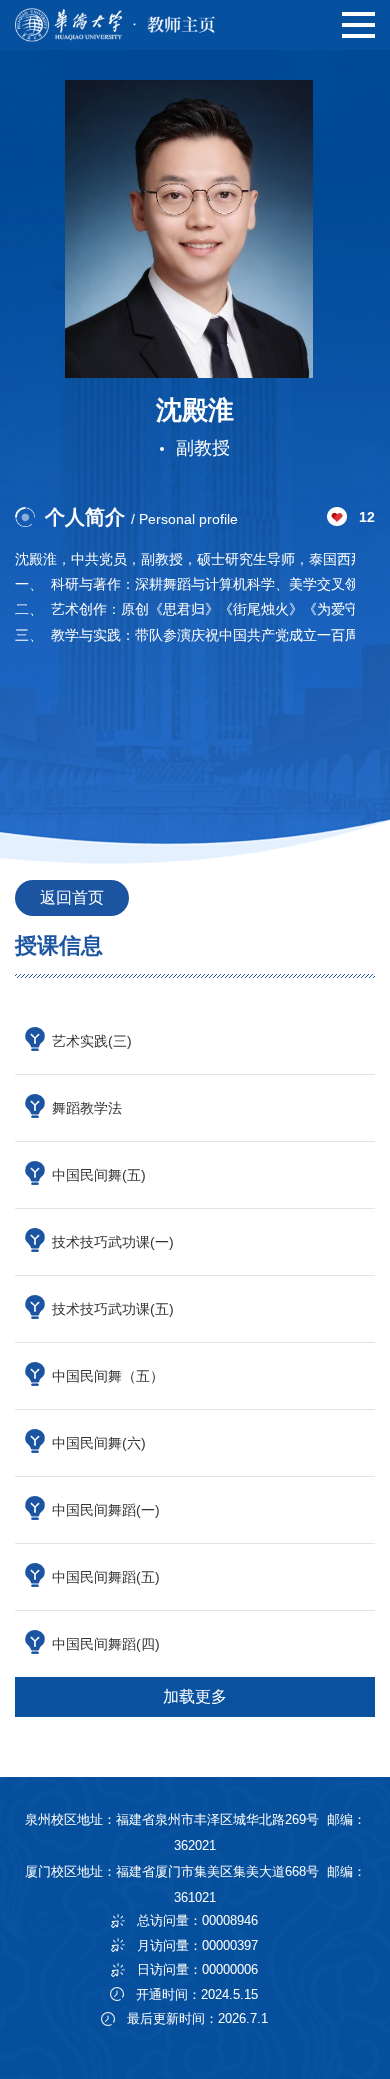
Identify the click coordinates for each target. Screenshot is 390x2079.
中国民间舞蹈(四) (106, 1644)
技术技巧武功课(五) (113, 1309)
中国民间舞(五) (99, 1175)
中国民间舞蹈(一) (106, 1510)
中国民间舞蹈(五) (106, 1577)
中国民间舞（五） (108, 1376)
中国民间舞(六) (99, 1443)
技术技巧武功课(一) (113, 1242)
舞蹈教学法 (87, 1108)
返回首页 (72, 897)
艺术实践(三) (92, 1041)
